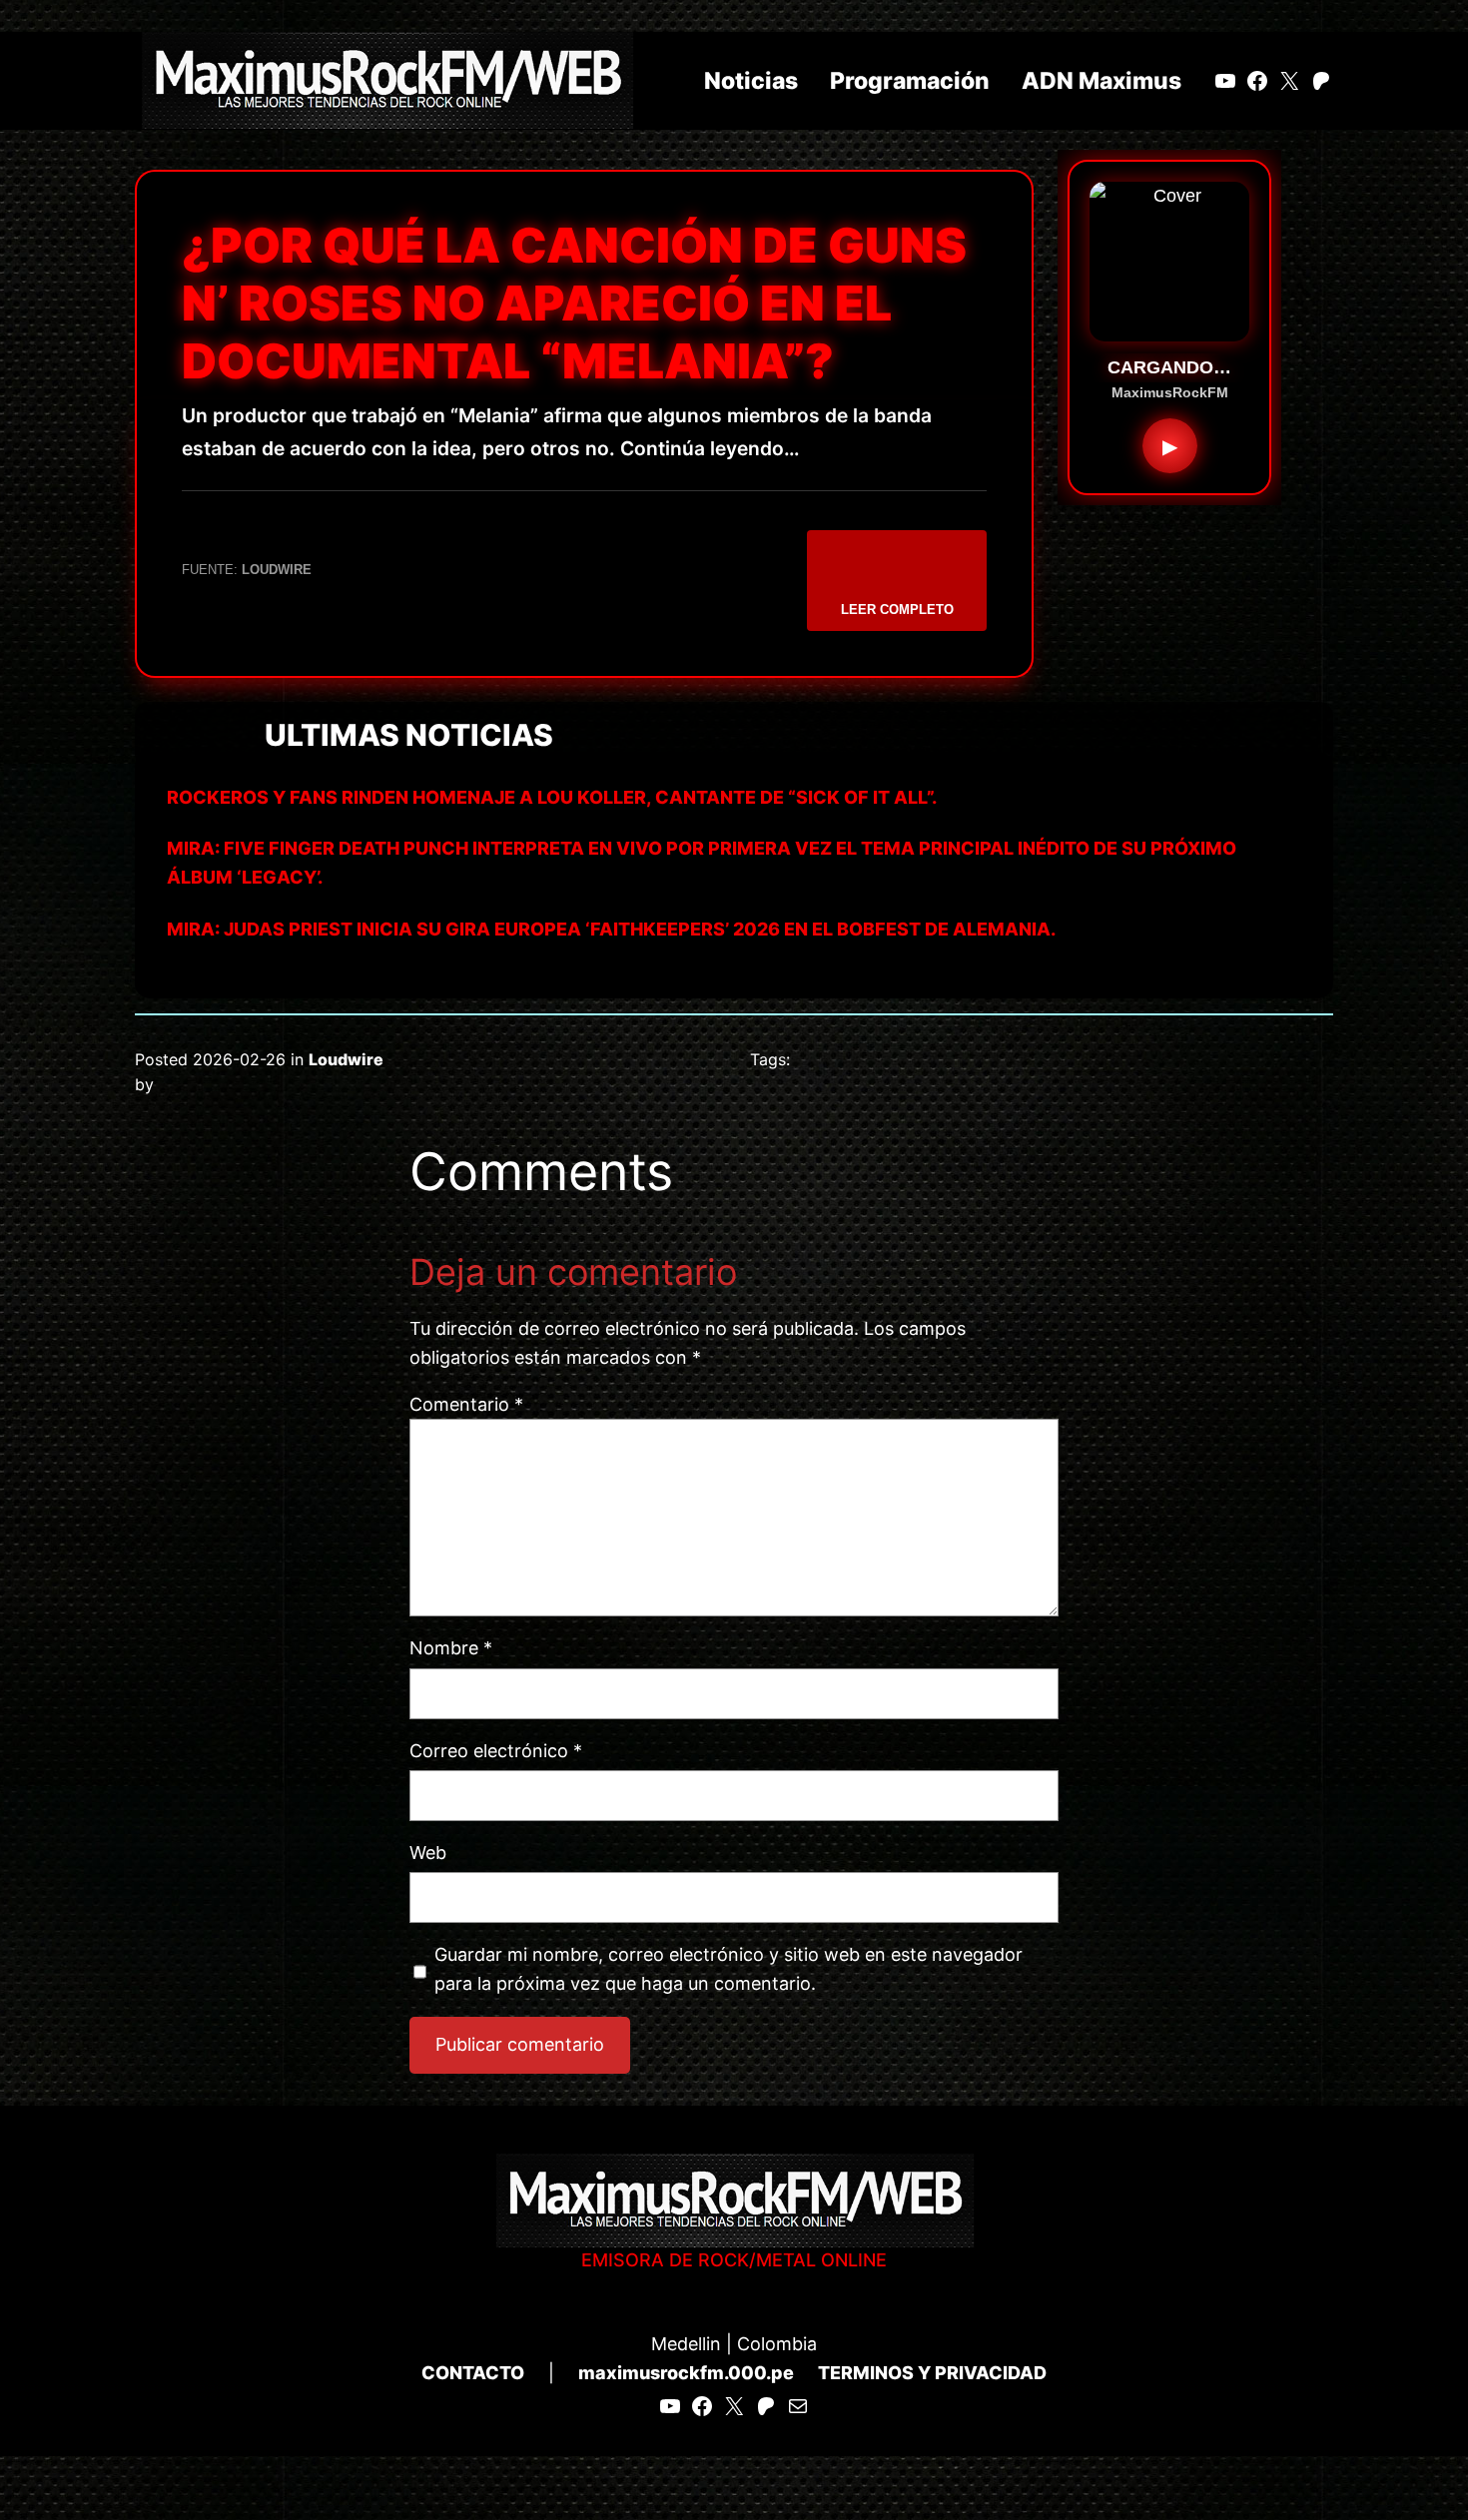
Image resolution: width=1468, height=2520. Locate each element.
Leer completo (897, 610)
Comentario (466, 1404)
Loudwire (346, 1059)
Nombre (451, 1648)
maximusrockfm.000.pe (686, 2373)
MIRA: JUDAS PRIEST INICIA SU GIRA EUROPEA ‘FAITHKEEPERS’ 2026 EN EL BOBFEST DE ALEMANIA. (611, 929)
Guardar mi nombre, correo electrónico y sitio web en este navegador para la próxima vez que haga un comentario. (729, 1969)
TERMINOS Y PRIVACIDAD (932, 2373)
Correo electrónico (496, 1751)
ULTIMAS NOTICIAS (409, 735)
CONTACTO (473, 2373)
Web (428, 1853)
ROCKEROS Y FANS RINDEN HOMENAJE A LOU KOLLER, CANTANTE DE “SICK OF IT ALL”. (552, 797)
